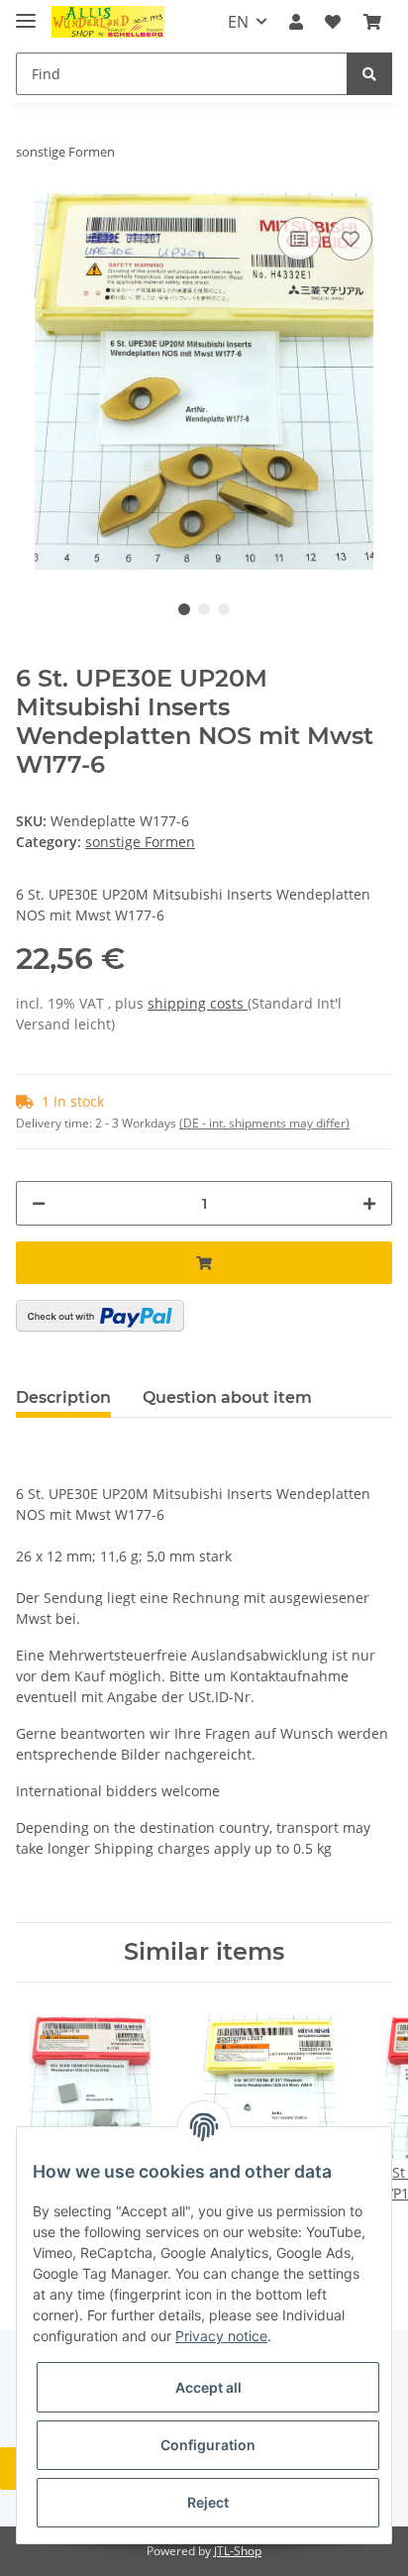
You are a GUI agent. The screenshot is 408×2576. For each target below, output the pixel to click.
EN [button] (238, 22)
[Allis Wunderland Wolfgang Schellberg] (108, 22)
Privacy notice (221, 2336)
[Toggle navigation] (26, 12)
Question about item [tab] (227, 1397)
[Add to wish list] (351, 239)
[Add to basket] (204, 1263)
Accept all (208, 2387)
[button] (296, 22)
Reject (208, 2502)
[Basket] (372, 22)
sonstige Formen (140, 842)
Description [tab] (63, 1397)
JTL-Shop (238, 2551)
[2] (100, 1316)
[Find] (369, 74)
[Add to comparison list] (299, 239)
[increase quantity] (369, 1203)
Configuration (208, 2445)
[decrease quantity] (39, 1203)
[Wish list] (333, 22)
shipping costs (198, 1003)
